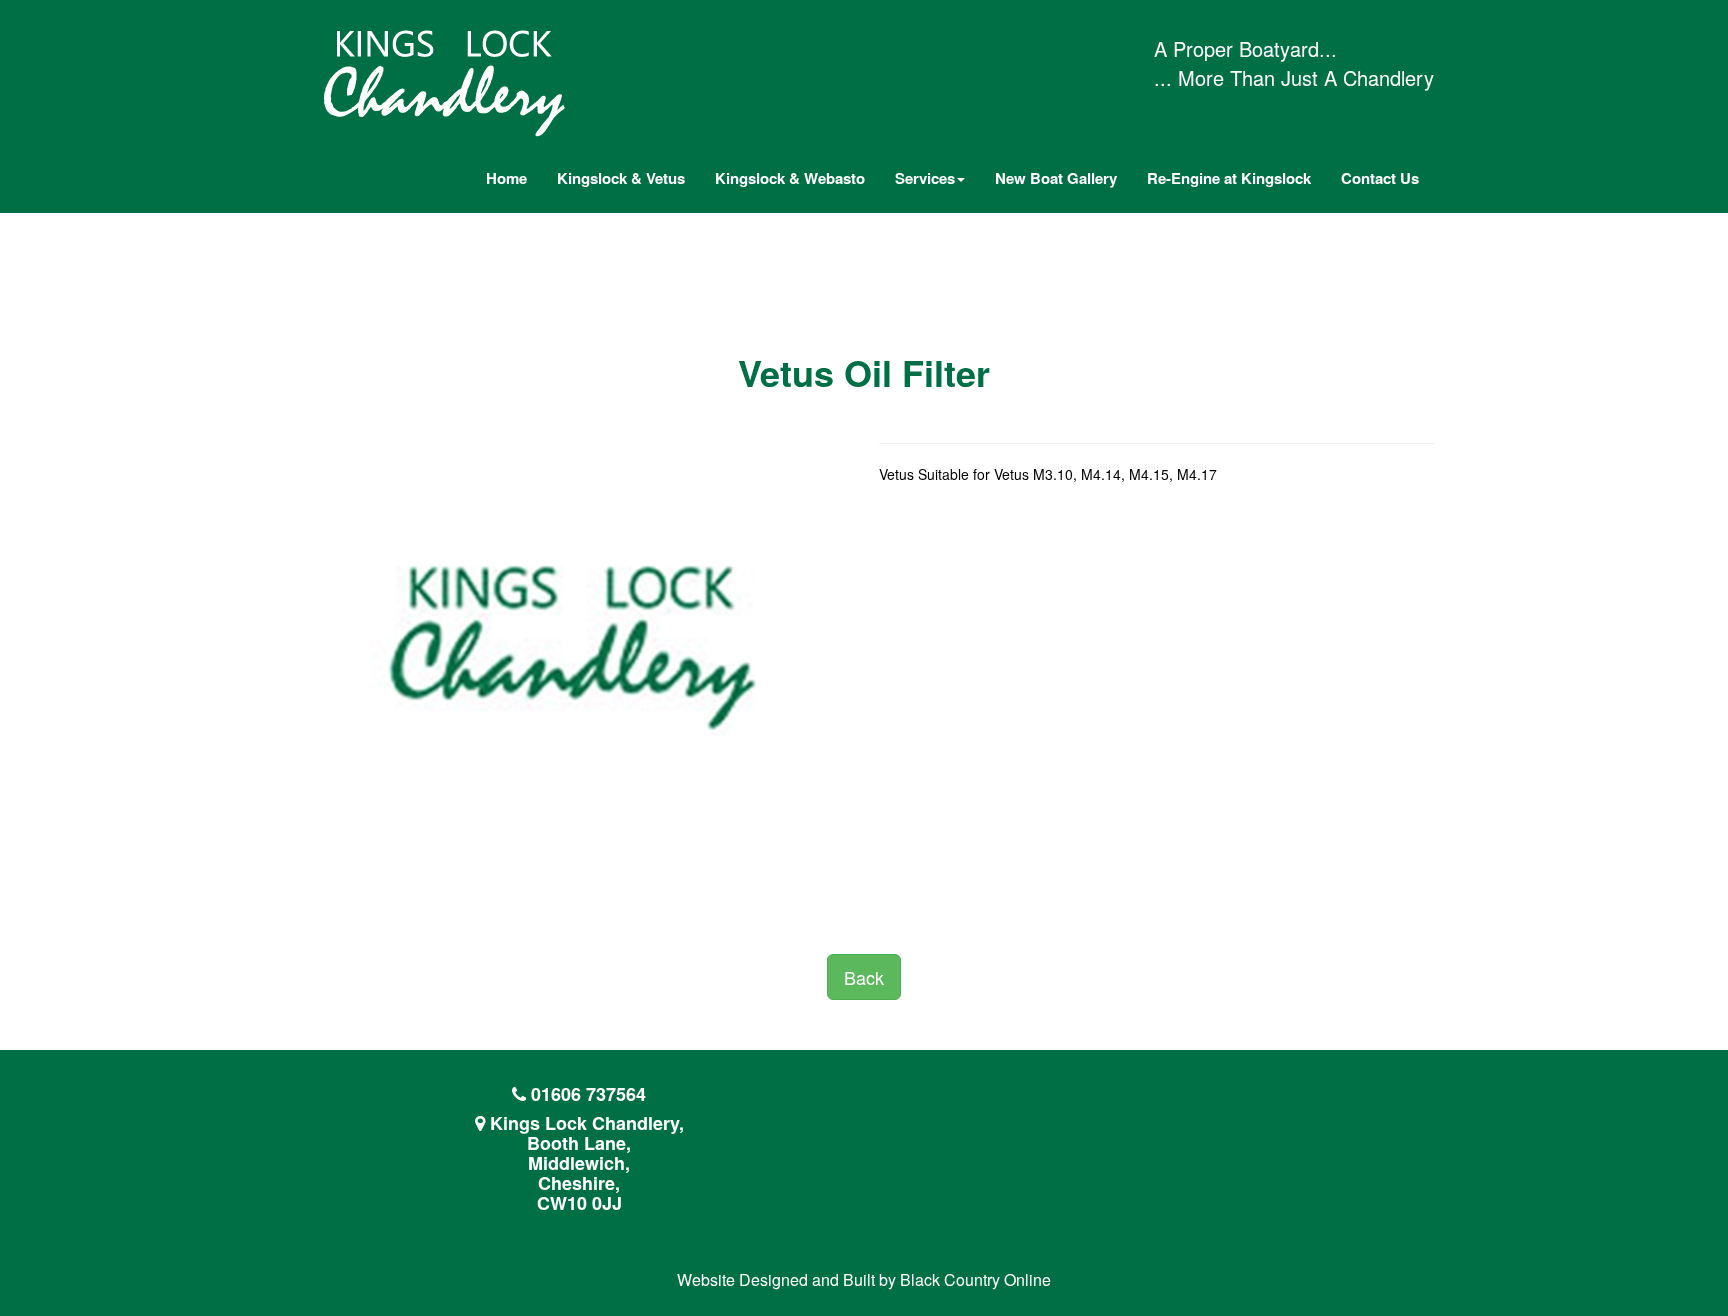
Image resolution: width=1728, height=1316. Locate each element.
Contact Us (1380, 178)
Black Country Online (975, 1279)
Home (506, 178)
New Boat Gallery (1056, 178)
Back (864, 977)
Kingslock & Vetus (621, 178)
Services (925, 178)
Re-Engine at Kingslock (1229, 178)
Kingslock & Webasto (790, 178)
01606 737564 (588, 1094)
